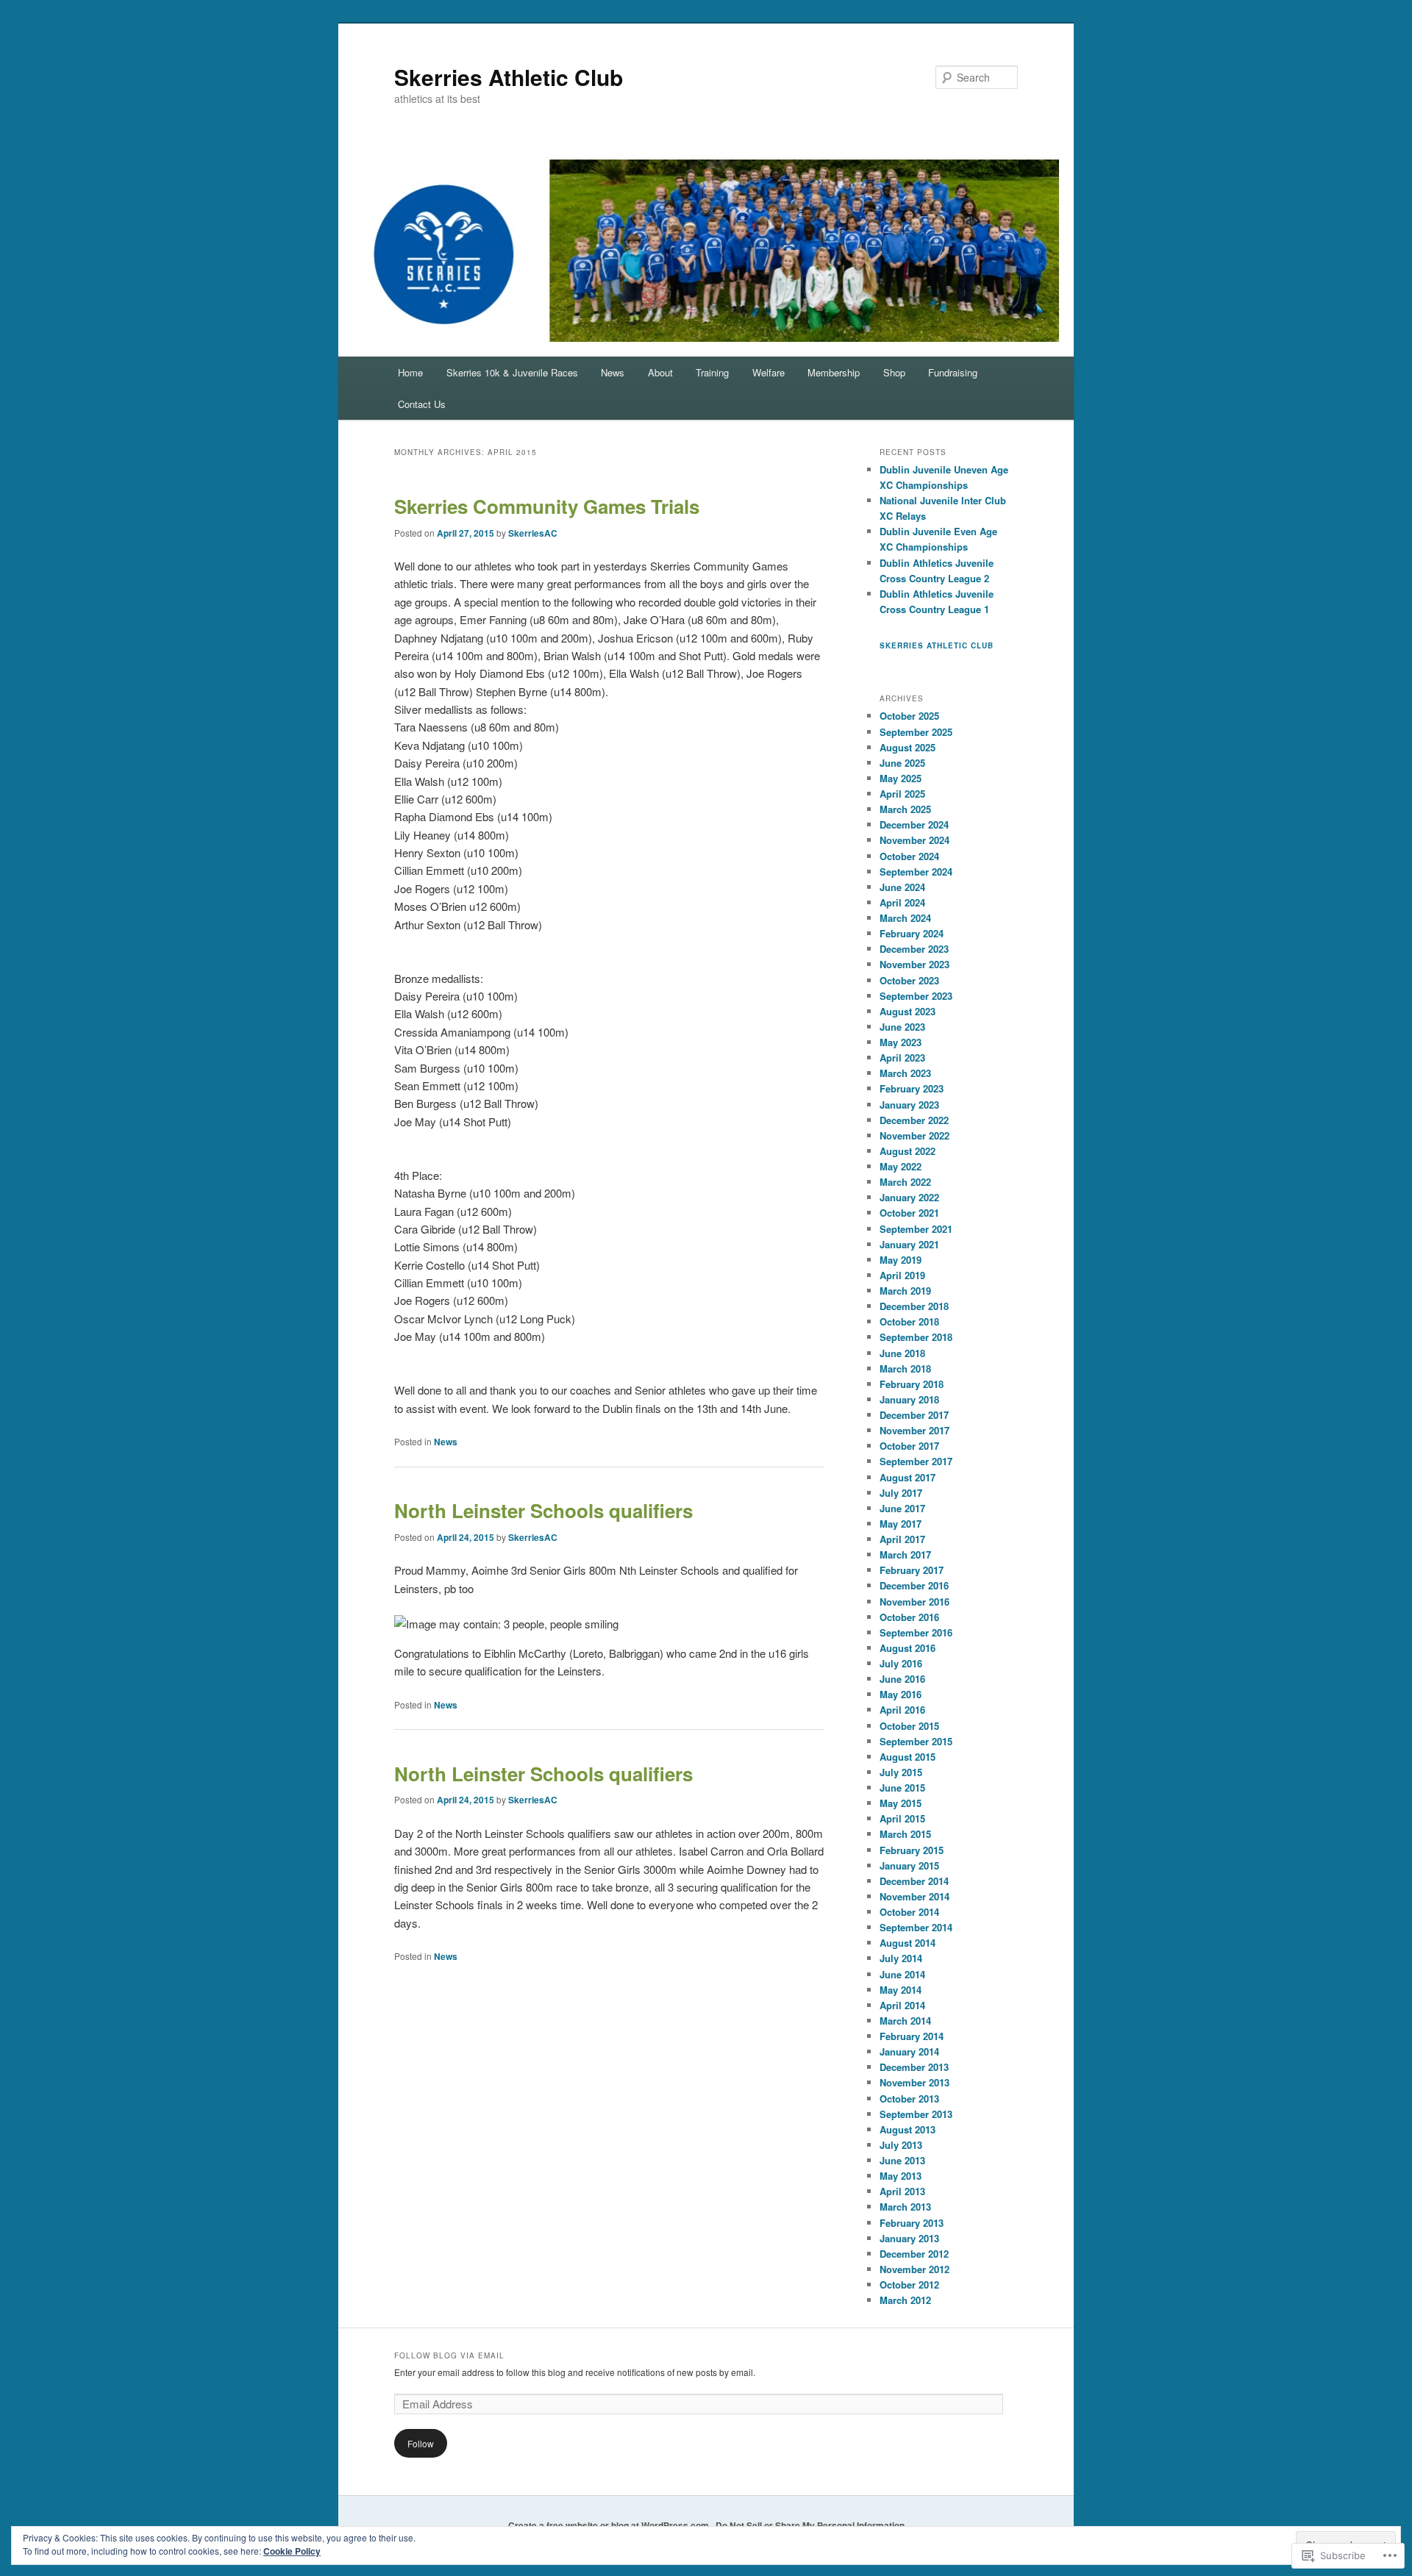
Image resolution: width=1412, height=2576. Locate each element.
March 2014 (905, 2021)
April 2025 (902, 794)
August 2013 (908, 2129)
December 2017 (914, 1415)
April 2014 (902, 2005)
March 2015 (905, 1834)
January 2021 (909, 1244)
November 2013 (914, 2082)
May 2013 (901, 2176)
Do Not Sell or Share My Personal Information (810, 2525)
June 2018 (902, 1353)
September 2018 (916, 1337)
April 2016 (902, 1710)
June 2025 (902, 763)
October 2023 (909, 980)
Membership (834, 372)
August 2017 (908, 1477)
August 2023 (908, 1011)
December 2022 (914, 1120)
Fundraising (953, 372)
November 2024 (914, 840)
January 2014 (909, 2051)
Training (712, 372)
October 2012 (909, 2285)
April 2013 (902, 2191)
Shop (894, 372)
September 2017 (916, 1461)
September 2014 (916, 1927)
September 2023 (916, 996)
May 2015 (901, 1803)
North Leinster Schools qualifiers (543, 1510)
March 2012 (905, 2300)
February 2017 (912, 1570)
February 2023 (912, 1088)
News (613, 372)
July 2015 (901, 1772)
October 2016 (909, 1617)
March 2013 (905, 2207)
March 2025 (905, 809)
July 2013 (901, 2145)
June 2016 (902, 1679)
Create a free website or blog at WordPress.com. (610, 2525)
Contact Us (422, 404)
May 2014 (901, 1990)
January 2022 (909, 1197)
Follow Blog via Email (449, 2355)
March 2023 (905, 1073)
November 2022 (914, 1135)
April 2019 (902, 1275)
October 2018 (909, 1321)
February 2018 (912, 1384)
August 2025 (908, 747)
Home (410, 372)
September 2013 (916, 2114)
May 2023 (901, 1042)
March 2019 (905, 1291)
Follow (421, 2443)
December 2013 (914, 2067)
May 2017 (901, 1524)
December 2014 (914, 1881)
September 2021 (916, 1229)
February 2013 (912, 2223)
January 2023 (909, 1105)
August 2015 (908, 1757)
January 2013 (909, 2238)
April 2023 (902, 1058)
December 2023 (914, 949)
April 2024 (902, 902)
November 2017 (914, 1430)
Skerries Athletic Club (509, 77)
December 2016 (914, 1585)
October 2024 (909, 856)
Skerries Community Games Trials (547, 506)
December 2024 (914, 824)
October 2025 (909, 716)
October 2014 (909, 1912)
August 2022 (908, 1151)
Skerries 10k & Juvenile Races (512, 372)
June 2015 (902, 1788)
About (660, 372)
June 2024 (902, 887)
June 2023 (902, 1027)
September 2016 (916, 1632)
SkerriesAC (533, 533)
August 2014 (908, 1943)
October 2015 (909, 1726)
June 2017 (902, 1508)
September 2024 (916, 872)
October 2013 (909, 2099)
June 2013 (902, 2160)
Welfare (769, 372)
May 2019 (901, 1260)
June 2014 (902, 1974)
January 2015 (909, 1865)
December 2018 (914, 1306)
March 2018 (905, 1368)
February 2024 (912, 933)
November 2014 (914, 1896)
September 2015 (916, 1741)
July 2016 (901, 1663)
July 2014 (901, 1958)
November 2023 (914, 964)
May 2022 (901, 1166)
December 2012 (914, 2254)
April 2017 (902, 1539)
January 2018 (909, 1399)
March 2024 (905, 918)
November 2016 (914, 1602)
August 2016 (908, 1648)
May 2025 (901, 778)
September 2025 (916, 732)
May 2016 (901, 1694)
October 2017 (909, 1446)
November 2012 (914, 2269)
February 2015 (912, 1850)
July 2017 (901, 1493)
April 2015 (902, 1818)
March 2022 (905, 1182)
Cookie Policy (292, 2551)
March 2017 (905, 1554)
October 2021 (909, 1213)
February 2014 (912, 2036)
